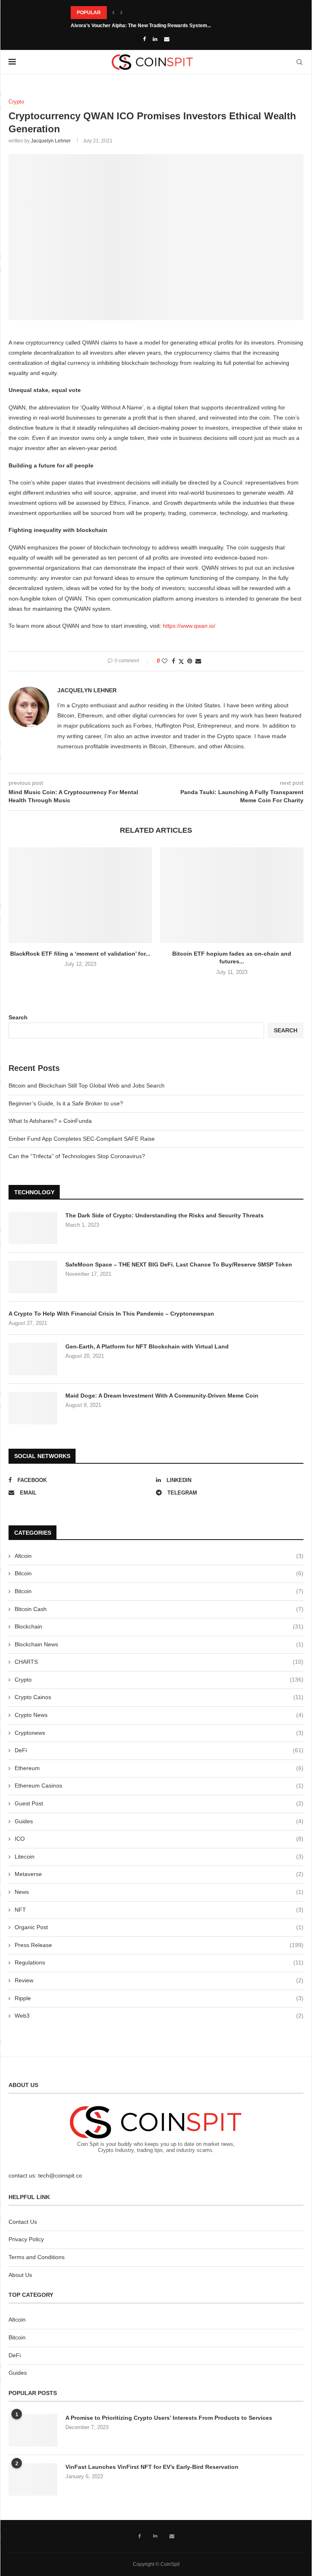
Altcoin (159, 1556)
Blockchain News (159, 1644)
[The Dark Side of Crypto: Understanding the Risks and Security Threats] (33, 1228)
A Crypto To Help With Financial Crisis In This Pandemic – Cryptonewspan (111, 1314)
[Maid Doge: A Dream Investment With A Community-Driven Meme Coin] (33, 1408)
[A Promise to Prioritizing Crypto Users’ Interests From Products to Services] (33, 2430)
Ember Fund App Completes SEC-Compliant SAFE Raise (82, 1139)
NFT (159, 1910)
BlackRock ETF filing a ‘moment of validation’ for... (80, 954)
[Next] (121, 13)
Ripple (159, 1998)
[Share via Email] (198, 661)
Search (18, 1017)
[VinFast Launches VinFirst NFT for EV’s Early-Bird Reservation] (33, 2479)
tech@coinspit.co (60, 2175)
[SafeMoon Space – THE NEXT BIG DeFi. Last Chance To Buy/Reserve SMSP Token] (33, 1277)
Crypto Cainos (159, 1697)
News (159, 1892)
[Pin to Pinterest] (190, 661)
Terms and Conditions (37, 2257)
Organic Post (159, 1927)
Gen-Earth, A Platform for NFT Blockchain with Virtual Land (147, 1346)
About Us (20, 2275)
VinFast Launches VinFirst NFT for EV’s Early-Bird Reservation (152, 2467)
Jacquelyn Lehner (51, 141)
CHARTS (159, 1662)
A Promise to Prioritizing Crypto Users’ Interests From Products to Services (169, 2418)
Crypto (159, 1680)
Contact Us (23, 2222)
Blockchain (159, 1626)
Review (159, 1980)
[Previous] (113, 13)
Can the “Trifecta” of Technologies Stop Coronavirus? (77, 1156)
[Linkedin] (155, 39)
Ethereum (159, 1768)
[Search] (299, 62)
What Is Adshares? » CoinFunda (50, 1121)
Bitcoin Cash (159, 1609)
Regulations (159, 1962)
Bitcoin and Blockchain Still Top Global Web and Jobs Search (87, 1086)
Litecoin (159, 1857)
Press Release (159, 1945)
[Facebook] (144, 39)
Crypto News (159, 1715)
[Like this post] (165, 661)
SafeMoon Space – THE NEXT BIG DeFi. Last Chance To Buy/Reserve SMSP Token (179, 1264)
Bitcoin (159, 1573)
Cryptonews (159, 1733)
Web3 (159, 2016)
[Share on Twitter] (181, 661)
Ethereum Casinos (159, 1786)
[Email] (167, 39)
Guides (159, 1821)
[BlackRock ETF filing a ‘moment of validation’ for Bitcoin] (80, 895)
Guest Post (159, 1803)
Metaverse (159, 1874)
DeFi (159, 1750)
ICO (159, 1839)
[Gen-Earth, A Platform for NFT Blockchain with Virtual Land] (33, 1359)
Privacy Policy (26, 2239)
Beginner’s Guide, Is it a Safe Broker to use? (66, 1103)
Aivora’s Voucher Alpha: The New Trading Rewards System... (141, 26)
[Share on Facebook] (173, 661)
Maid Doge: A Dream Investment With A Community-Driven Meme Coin (162, 1396)
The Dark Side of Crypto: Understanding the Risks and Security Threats (165, 1215)
